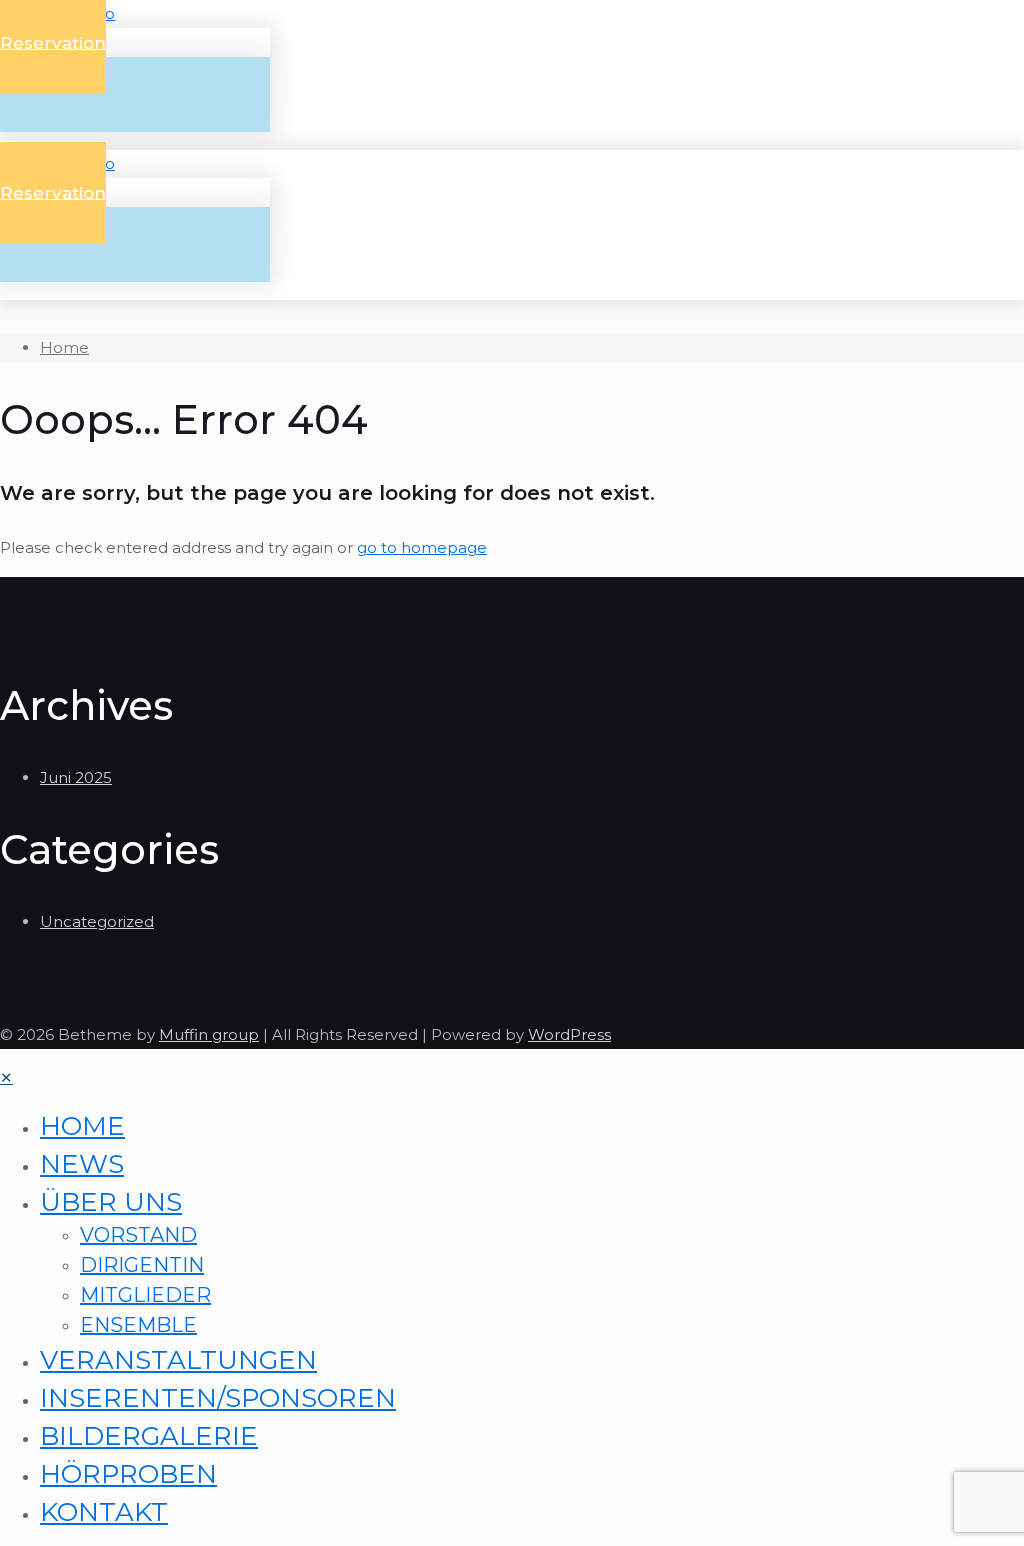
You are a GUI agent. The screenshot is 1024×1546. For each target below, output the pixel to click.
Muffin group (209, 1034)
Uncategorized (97, 921)
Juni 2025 (76, 777)
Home (64, 347)
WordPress (569, 1034)
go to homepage (422, 547)
